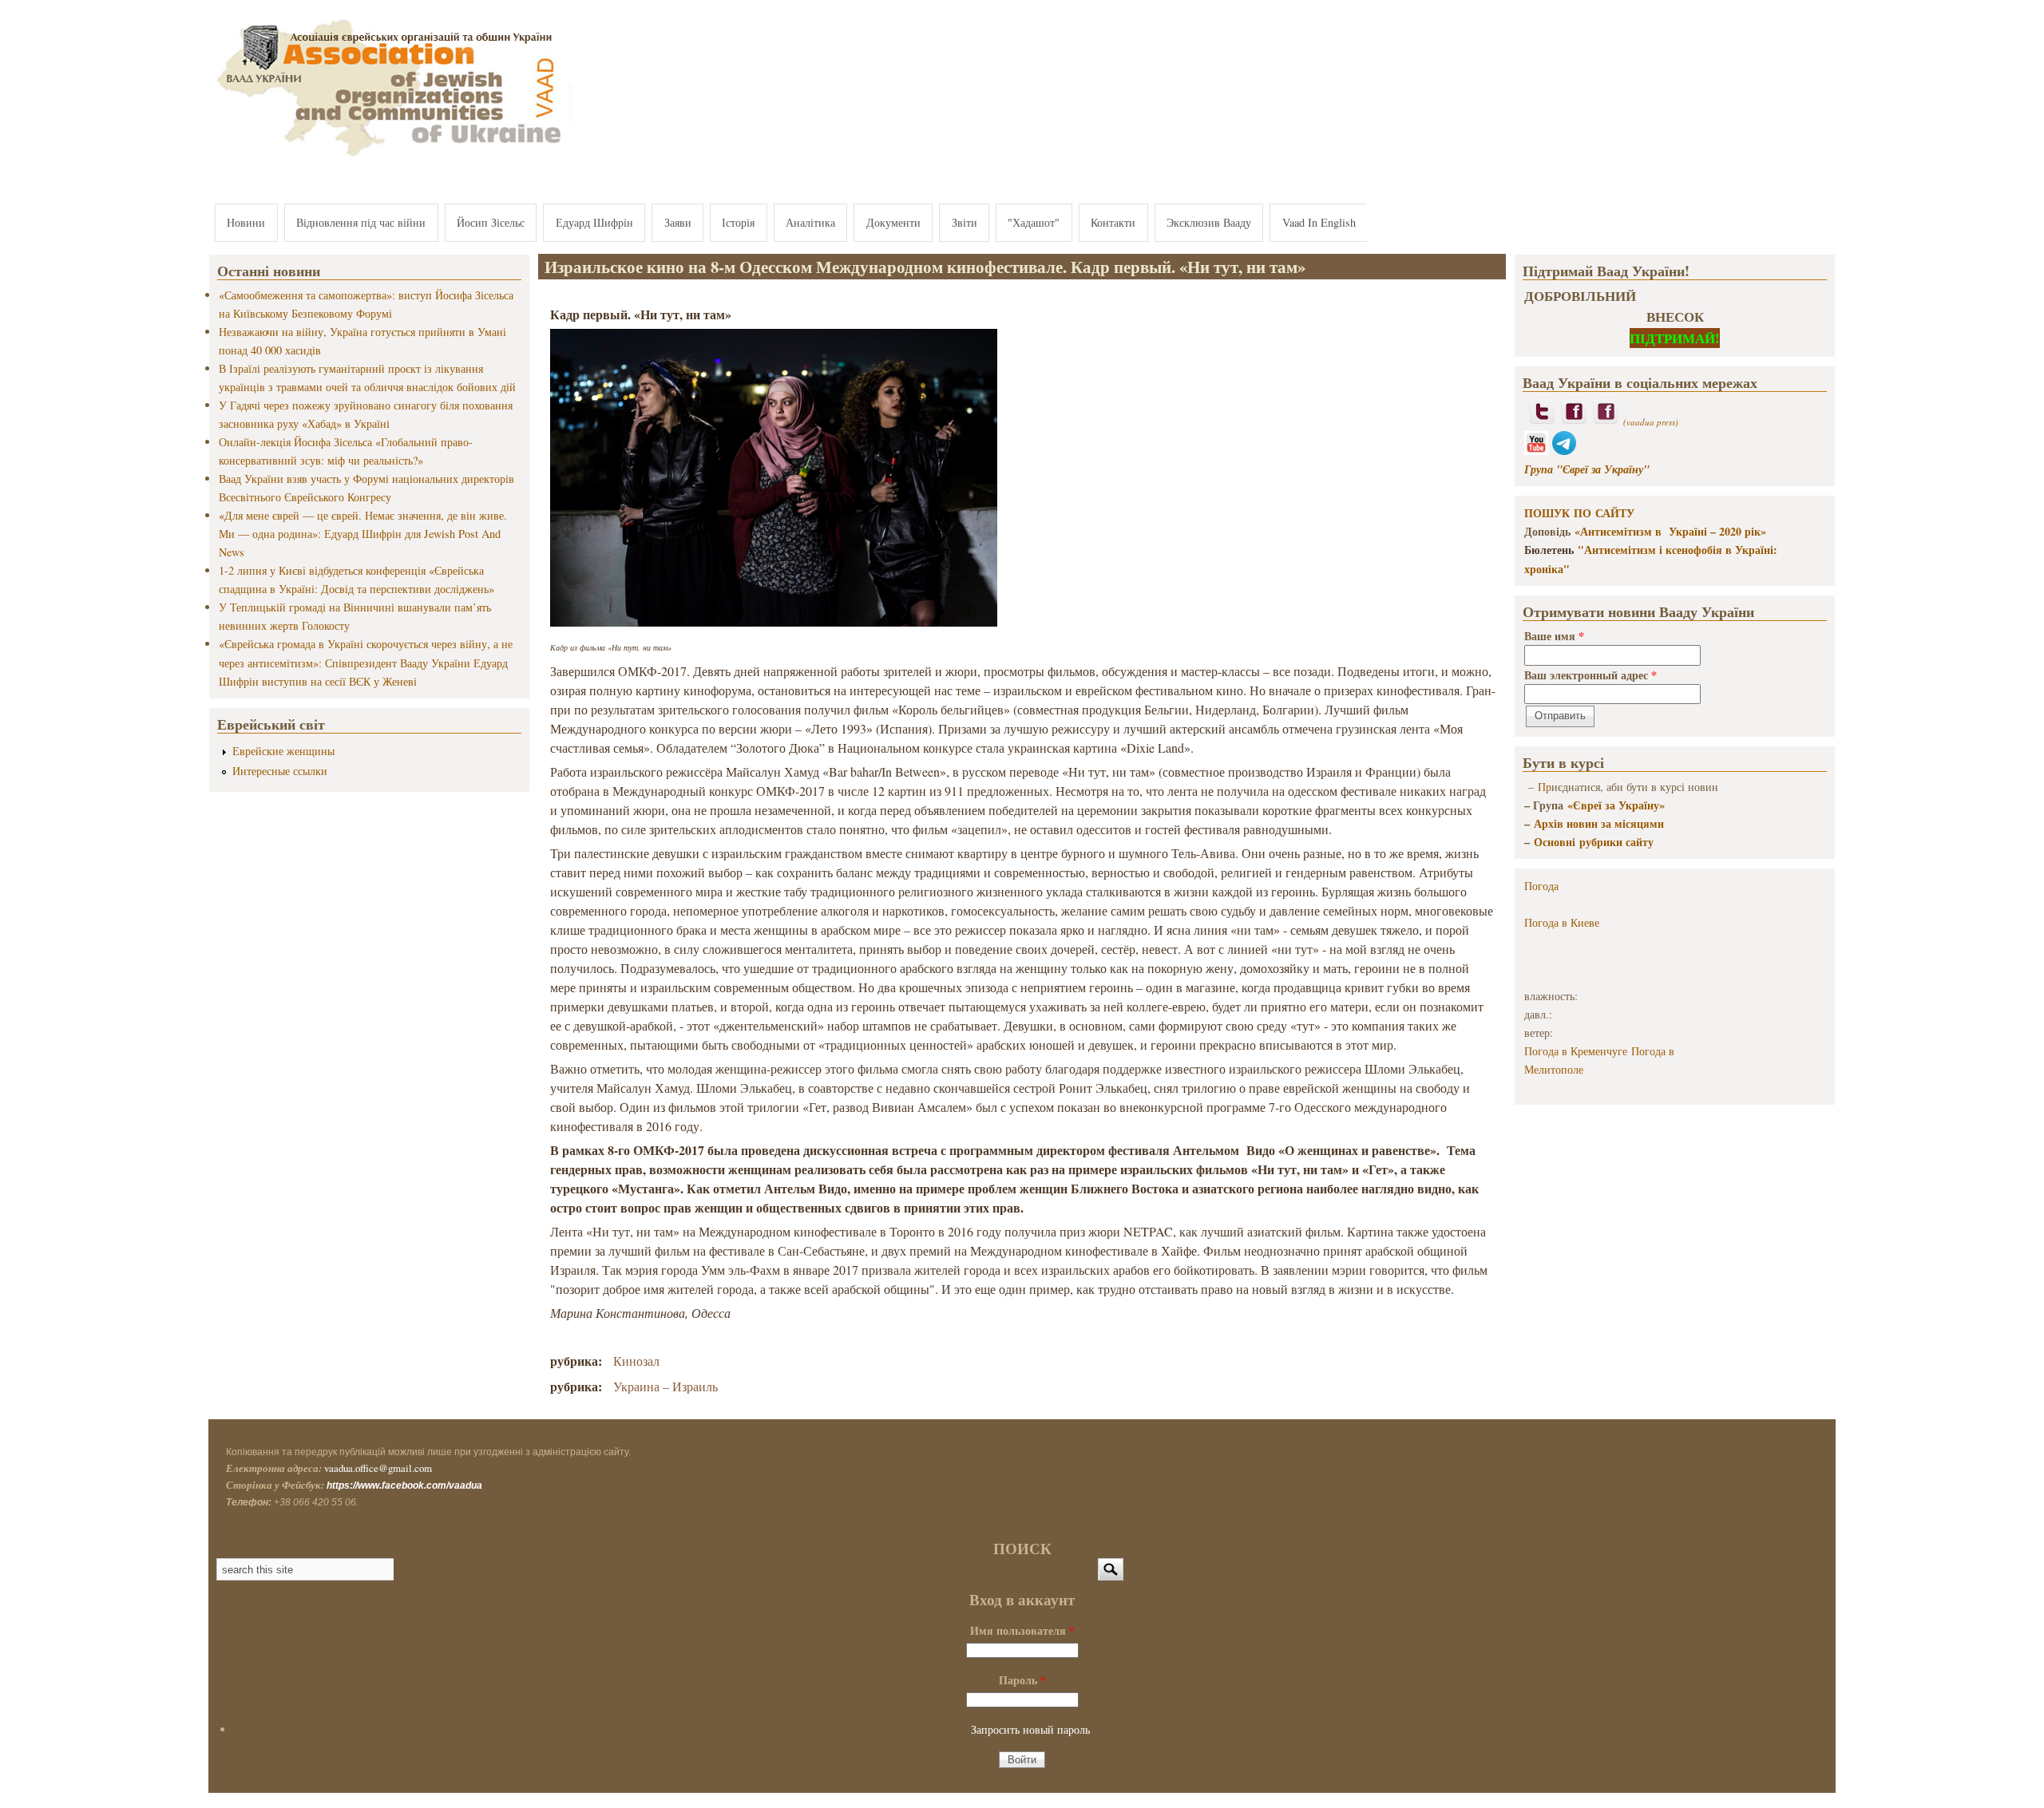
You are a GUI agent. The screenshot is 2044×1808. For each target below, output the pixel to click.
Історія (738, 222)
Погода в (1562, 922)
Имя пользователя (1022, 1630)
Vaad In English (1319, 222)
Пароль (1022, 1680)
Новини (246, 222)
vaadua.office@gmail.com (378, 1468)
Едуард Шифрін (594, 222)
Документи (893, 222)
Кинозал (636, 1361)
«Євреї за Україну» (1616, 805)
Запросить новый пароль (1030, 1729)
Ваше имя (1554, 636)
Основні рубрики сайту (1594, 842)
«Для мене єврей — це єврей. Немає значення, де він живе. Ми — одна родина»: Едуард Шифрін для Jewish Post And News (363, 534)
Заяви (678, 222)
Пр (1545, 787)
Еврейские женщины (283, 751)
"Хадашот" (1034, 222)
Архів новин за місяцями (1599, 823)
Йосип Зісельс (491, 222)
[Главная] (391, 158)
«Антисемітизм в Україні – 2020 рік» (1670, 531)
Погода (1541, 886)
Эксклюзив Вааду (1209, 222)
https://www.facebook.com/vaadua (404, 1486)
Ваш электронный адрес (1590, 675)
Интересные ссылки (280, 771)
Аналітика (810, 222)
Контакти (1113, 222)
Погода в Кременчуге (1576, 1051)
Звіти (965, 222)
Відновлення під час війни (361, 222)
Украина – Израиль (665, 1386)
